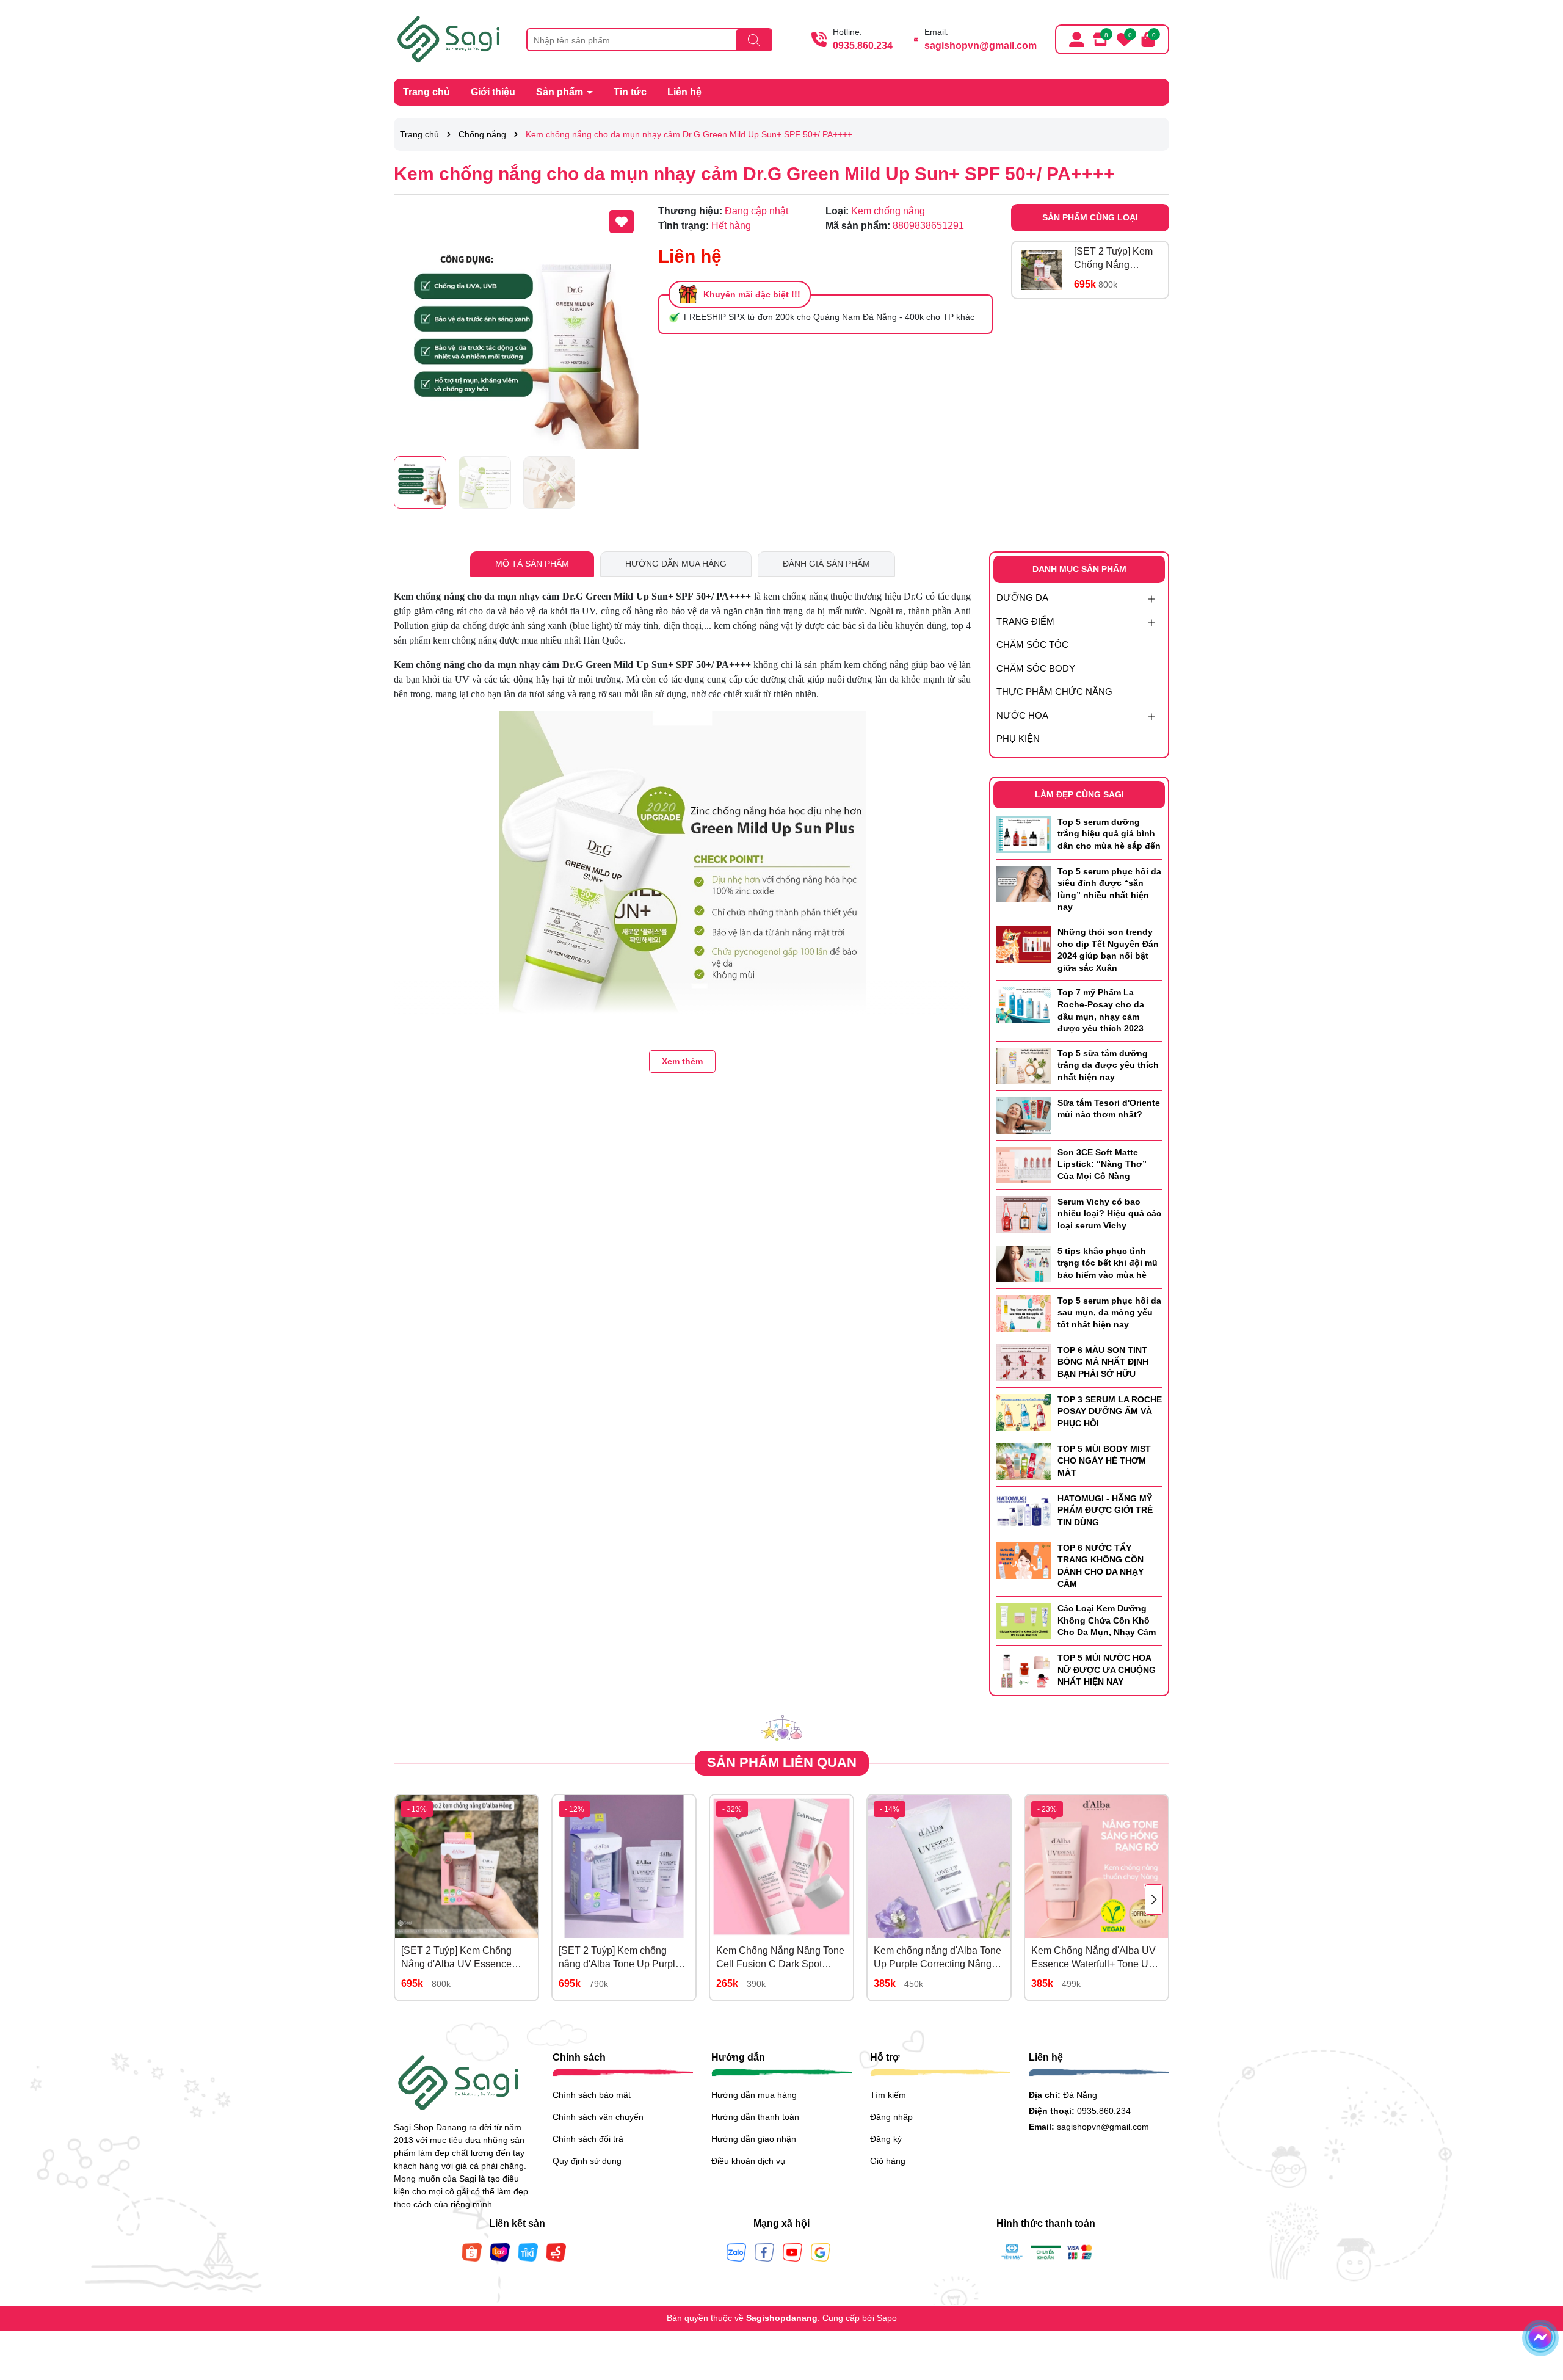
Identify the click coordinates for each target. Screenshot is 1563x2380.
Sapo (887, 2318)
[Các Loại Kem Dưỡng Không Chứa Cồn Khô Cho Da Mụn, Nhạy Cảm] (1024, 1620)
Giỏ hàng (888, 2161)
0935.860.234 (863, 45)
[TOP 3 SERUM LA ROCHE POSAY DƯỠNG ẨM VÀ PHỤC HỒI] (1024, 1411)
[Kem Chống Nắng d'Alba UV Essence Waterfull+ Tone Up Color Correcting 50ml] (1097, 1867)
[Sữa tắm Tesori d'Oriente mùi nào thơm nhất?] (1024, 1114)
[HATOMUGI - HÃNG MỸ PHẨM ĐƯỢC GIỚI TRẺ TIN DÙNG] (1024, 1510)
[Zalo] (736, 2252)
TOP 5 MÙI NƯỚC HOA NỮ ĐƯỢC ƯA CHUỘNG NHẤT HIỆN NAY (1107, 1670)
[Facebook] (764, 2252)
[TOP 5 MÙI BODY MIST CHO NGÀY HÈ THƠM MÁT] (1024, 1460)
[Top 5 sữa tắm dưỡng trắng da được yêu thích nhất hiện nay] (1024, 1065)
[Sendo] (556, 2252)
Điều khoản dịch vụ (748, 2161)
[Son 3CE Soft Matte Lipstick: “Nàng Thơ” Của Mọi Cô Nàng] (1024, 1164)
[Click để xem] (517, 327)
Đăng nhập (891, 2117)
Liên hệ (684, 92)
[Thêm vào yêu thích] (622, 222)
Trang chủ (426, 92)
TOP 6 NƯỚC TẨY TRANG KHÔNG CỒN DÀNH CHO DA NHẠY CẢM (1101, 1566)
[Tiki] (528, 2252)
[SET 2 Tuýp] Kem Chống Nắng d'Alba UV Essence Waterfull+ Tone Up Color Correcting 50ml (1116, 259)
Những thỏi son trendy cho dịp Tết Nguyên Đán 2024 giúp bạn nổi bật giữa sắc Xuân (1108, 950)
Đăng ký (886, 2139)
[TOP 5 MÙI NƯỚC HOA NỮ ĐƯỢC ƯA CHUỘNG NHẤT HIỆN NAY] (1024, 1670)
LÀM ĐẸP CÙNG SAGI (1079, 794)
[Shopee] (472, 2252)
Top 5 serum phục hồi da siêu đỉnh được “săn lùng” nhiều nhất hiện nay (1109, 889)
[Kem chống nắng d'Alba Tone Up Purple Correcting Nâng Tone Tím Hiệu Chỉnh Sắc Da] (939, 1867)
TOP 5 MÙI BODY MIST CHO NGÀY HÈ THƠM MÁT (1104, 1461)
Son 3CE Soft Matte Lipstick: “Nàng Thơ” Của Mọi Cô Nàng (1102, 1164)
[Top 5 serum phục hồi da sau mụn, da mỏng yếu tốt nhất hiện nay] (1024, 1312)
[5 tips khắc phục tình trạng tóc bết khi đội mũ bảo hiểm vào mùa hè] (1024, 1263)
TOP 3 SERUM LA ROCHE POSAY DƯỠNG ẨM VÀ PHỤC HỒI (1110, 1411)
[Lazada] (500, 2252)
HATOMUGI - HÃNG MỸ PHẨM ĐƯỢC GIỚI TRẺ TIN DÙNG (1105, 1510)
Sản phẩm (561, 92)
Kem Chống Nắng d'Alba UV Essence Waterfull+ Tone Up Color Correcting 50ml (1093, 1958)
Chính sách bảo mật (592, 2095)
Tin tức (630, 92)
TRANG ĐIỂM (1025, 621)
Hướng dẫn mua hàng (754, 2095)
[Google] (821, 2252)
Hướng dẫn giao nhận (754, 2139)
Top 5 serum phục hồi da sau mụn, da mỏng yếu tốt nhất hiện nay (1109, 1312)
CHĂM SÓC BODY (1036, 668)
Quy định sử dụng (587, 2161)
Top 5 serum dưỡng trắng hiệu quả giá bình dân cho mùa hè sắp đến (1109, 834)
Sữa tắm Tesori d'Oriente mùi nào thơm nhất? (1109, 1109)
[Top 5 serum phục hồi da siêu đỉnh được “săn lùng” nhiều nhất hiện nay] (1024, 883)
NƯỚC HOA (1022, 715)
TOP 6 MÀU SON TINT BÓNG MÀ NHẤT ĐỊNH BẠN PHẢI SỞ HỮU (1103, 1362)
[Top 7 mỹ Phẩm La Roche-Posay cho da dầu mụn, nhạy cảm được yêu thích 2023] (1024, 1004)
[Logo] (451, 38)
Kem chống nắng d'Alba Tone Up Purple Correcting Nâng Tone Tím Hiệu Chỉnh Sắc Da (937, 1958)
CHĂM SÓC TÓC (1032, 644)
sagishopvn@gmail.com (981, 45)
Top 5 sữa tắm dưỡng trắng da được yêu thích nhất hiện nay (1108, 1065)
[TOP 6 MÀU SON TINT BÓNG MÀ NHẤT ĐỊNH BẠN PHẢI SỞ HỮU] (1024, 1362)
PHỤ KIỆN (1018, 738)
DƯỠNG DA (1022, 597)
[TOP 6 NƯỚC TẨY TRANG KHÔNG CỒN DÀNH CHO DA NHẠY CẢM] (1024, 1559)
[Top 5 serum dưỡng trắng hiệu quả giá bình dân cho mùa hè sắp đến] (1024, 833)
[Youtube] (792, 2252)
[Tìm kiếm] (754, 40)
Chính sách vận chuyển (598, 2117)
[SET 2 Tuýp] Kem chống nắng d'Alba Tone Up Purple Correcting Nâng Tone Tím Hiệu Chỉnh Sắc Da (620, 1958)
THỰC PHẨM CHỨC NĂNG (1054, 691)
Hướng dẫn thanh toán (755, 2117)
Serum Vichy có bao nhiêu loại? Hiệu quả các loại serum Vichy (1109, 1214)
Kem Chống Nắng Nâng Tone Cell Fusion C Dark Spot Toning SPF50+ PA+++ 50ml (780, 1958)
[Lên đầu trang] (1539, 2307)
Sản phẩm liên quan (782, 1762)
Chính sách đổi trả (588, 2139)
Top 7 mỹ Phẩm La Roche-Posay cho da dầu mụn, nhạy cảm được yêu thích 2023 (1101, 1010)
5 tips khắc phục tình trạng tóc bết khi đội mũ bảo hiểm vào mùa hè (1108, 1263)
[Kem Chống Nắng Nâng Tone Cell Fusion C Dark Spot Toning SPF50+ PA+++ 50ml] (781, 1867)
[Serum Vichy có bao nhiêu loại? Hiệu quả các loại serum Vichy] (1024, 1213)
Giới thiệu (493, 92)
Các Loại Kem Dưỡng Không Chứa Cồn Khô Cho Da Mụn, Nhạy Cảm (1107, 1620)
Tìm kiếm (888, 2095)
